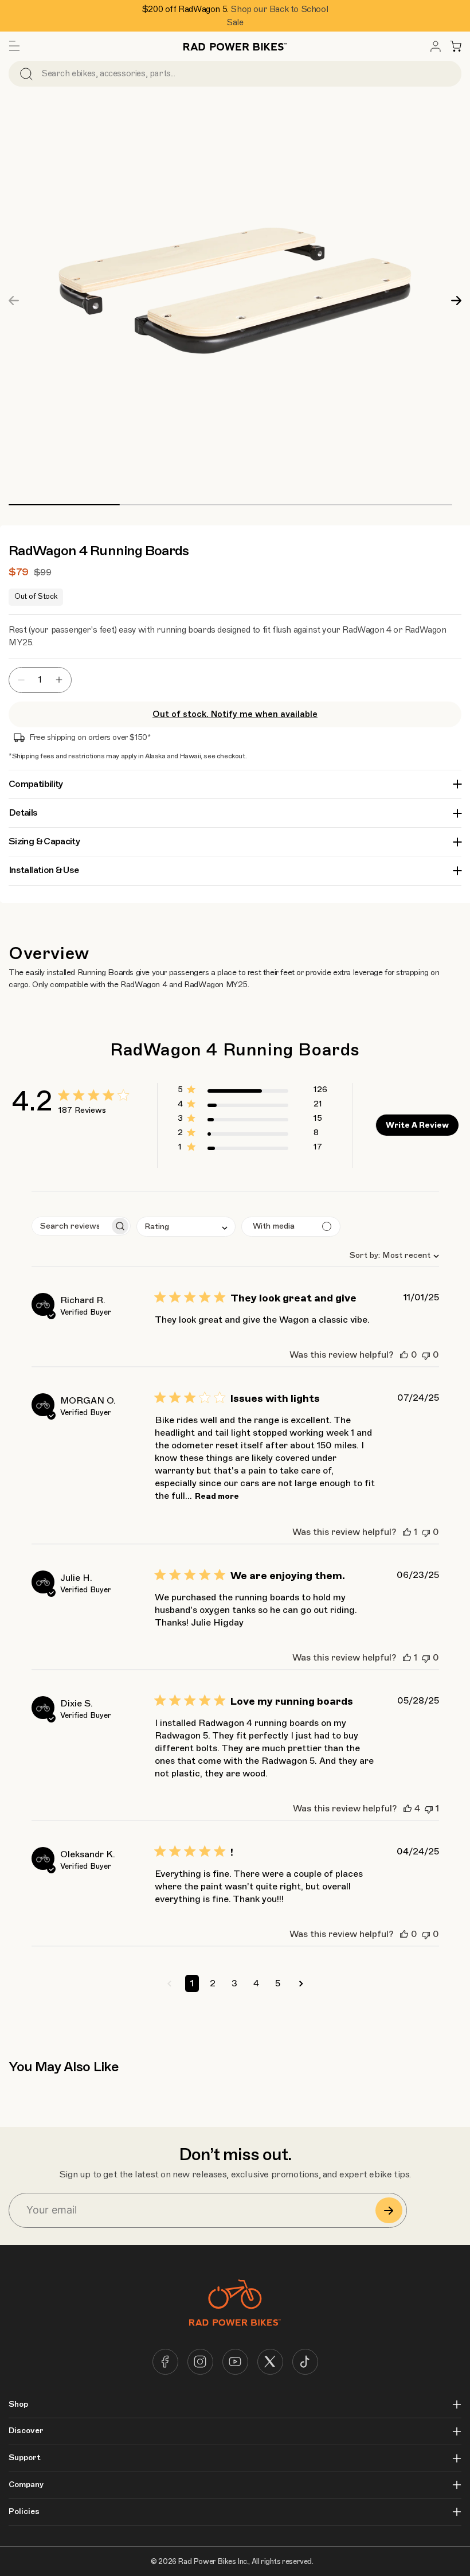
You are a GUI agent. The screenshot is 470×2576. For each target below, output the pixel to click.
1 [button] (192, 1983)
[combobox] (389, 1255)
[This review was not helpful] (426, 1355)
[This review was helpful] (404, 1355)
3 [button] (234, 1983)
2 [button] (213, 1983)
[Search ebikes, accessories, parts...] (26, 74)
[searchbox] (71, 1226)
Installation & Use (44, 870)
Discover (26, 2431)
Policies (24, 2512)
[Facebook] (165, 2362)
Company (26, 2485)
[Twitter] (270, 2362)
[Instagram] (200, 2362)
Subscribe (389, 2210)
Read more (217, 1496)
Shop (18, 2404)
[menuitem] (436, 46)
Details (23, 813)
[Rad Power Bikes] (235, 46)
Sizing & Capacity (44, 841)
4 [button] (256, 1983)
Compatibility (36, 784)
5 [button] (278, 1983)
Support (25, 2458)
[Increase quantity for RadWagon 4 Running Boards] (62, 680)
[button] (14, 46)
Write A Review (417, 1125)
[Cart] (456, 46)
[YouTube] (235, 2362)
